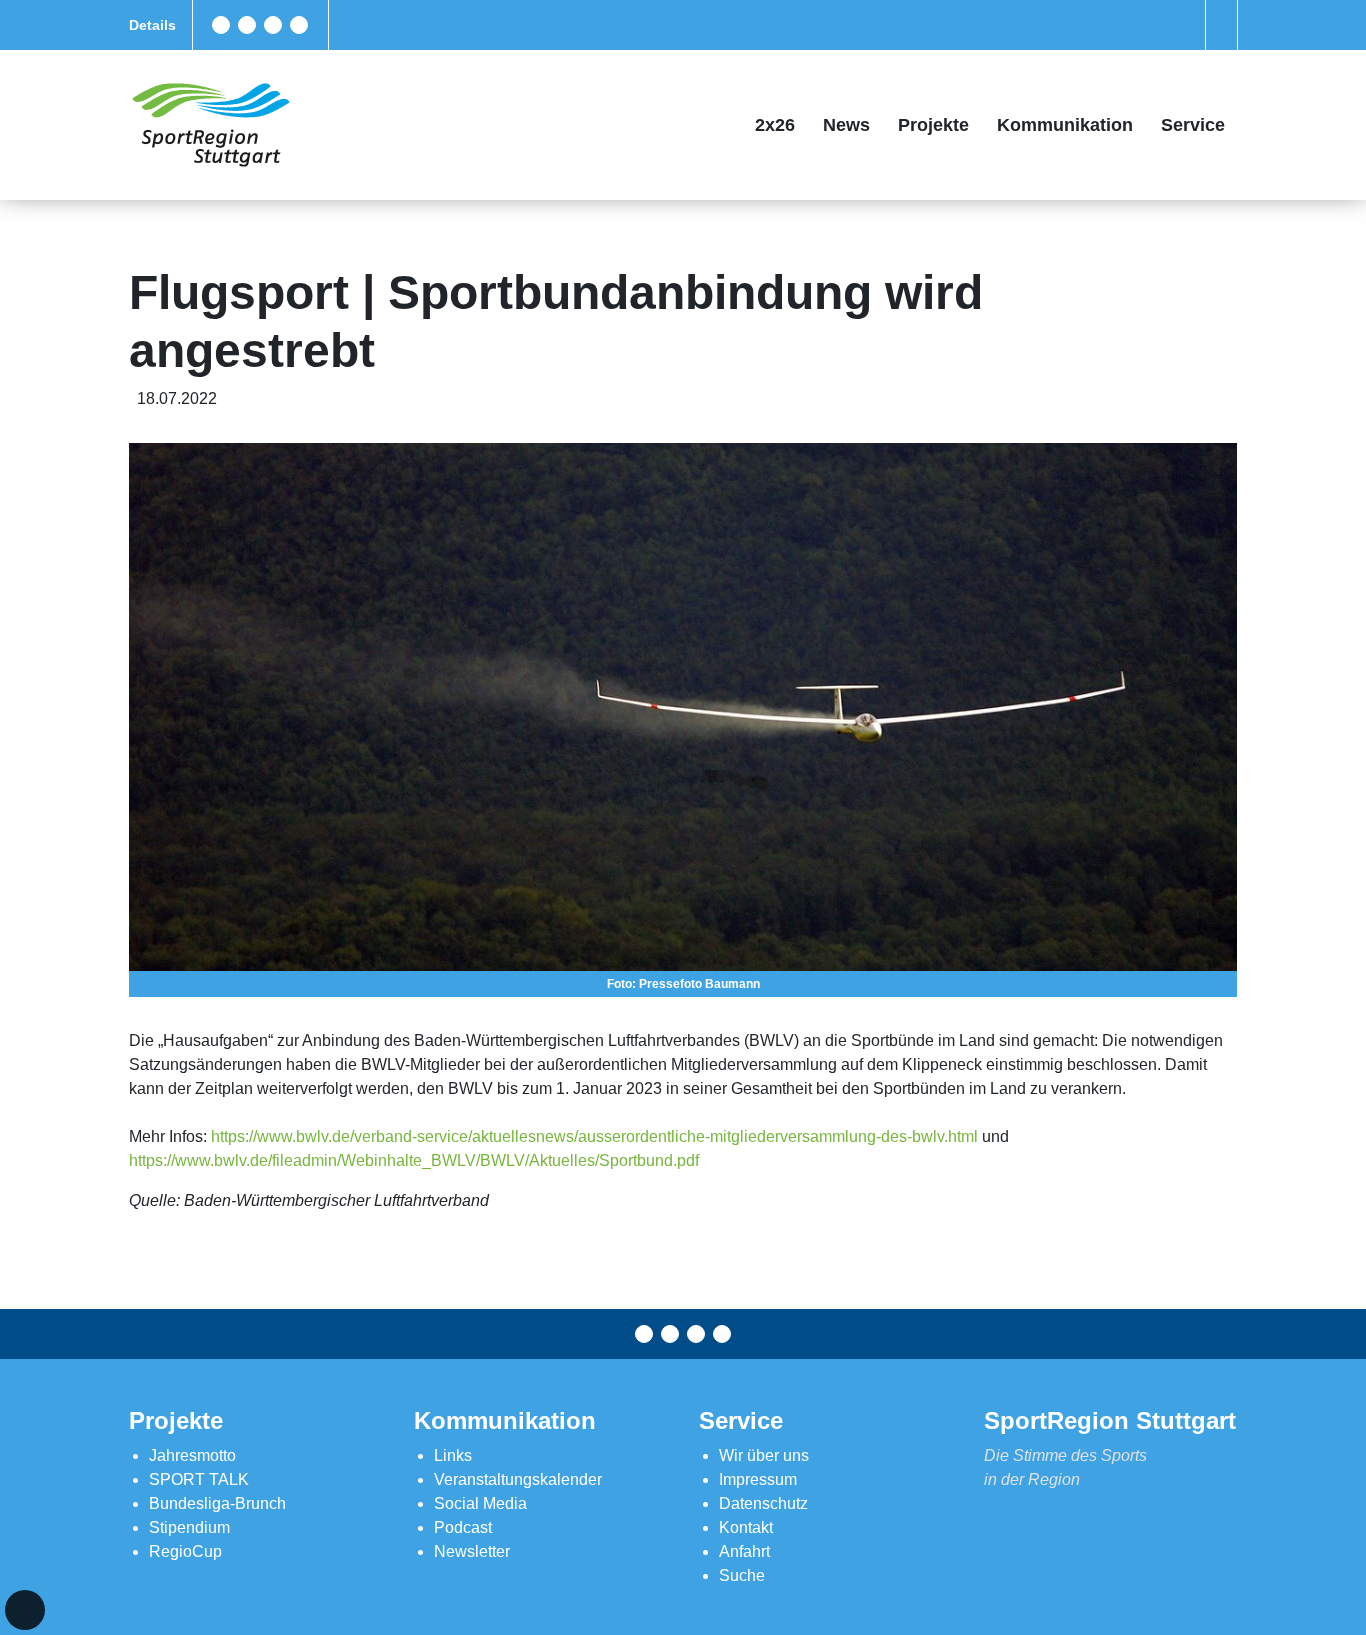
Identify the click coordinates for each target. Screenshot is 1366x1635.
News (846, 125)
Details (152, 25)
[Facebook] (221, 25)
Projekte (933, 125)
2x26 (775, 125)
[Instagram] (273, 25)
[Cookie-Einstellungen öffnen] (25, 1610)
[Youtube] (299, 25)
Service (1193, 125)
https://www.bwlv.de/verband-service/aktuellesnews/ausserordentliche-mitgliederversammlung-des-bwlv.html (592, 1136)
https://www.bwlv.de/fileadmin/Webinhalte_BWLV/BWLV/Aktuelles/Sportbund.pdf (414, 1160)
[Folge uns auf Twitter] (247, 25)
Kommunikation (1065, 125)
